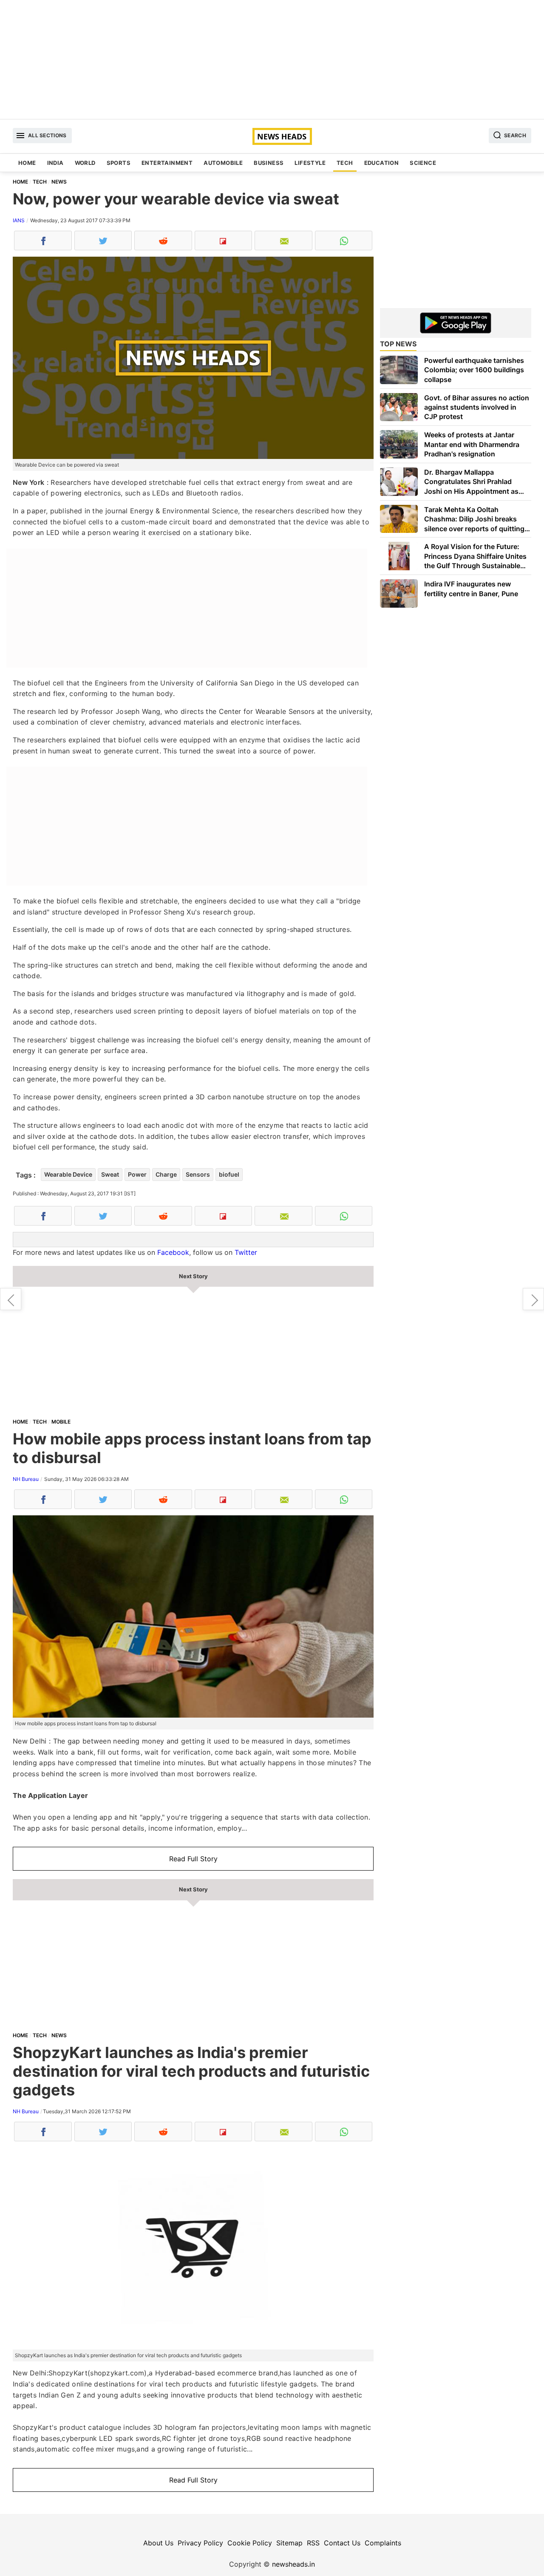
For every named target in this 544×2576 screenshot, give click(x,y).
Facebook (173, 1252)
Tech (345, 163)
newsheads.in (293, 2564)
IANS (19, 220)
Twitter (246, 1252)
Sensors (198, 1174)
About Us (158, 2543)
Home (27, 163)
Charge (166, 1174)
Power (137, 1174)
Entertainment (167, 163)
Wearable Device (68, 1174)
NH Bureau (26, 1479)
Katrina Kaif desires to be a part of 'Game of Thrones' (11, 1299)
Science (423, 163)
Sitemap (289, 2543)
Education (382, 163)
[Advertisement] (272, 59)
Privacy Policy (200, 2543)
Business (269, 163)
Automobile (223, 163)
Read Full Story (193, 1859)
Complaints (383, 2543)
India (55, 163)
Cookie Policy (250, 2543)
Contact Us (342, 2543)
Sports (119, 163)
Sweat (110, 1174)
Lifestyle (310, 163)
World (85, 163)
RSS (313, 2543)
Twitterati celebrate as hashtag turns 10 (533, 1299)
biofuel (229, 1174)
